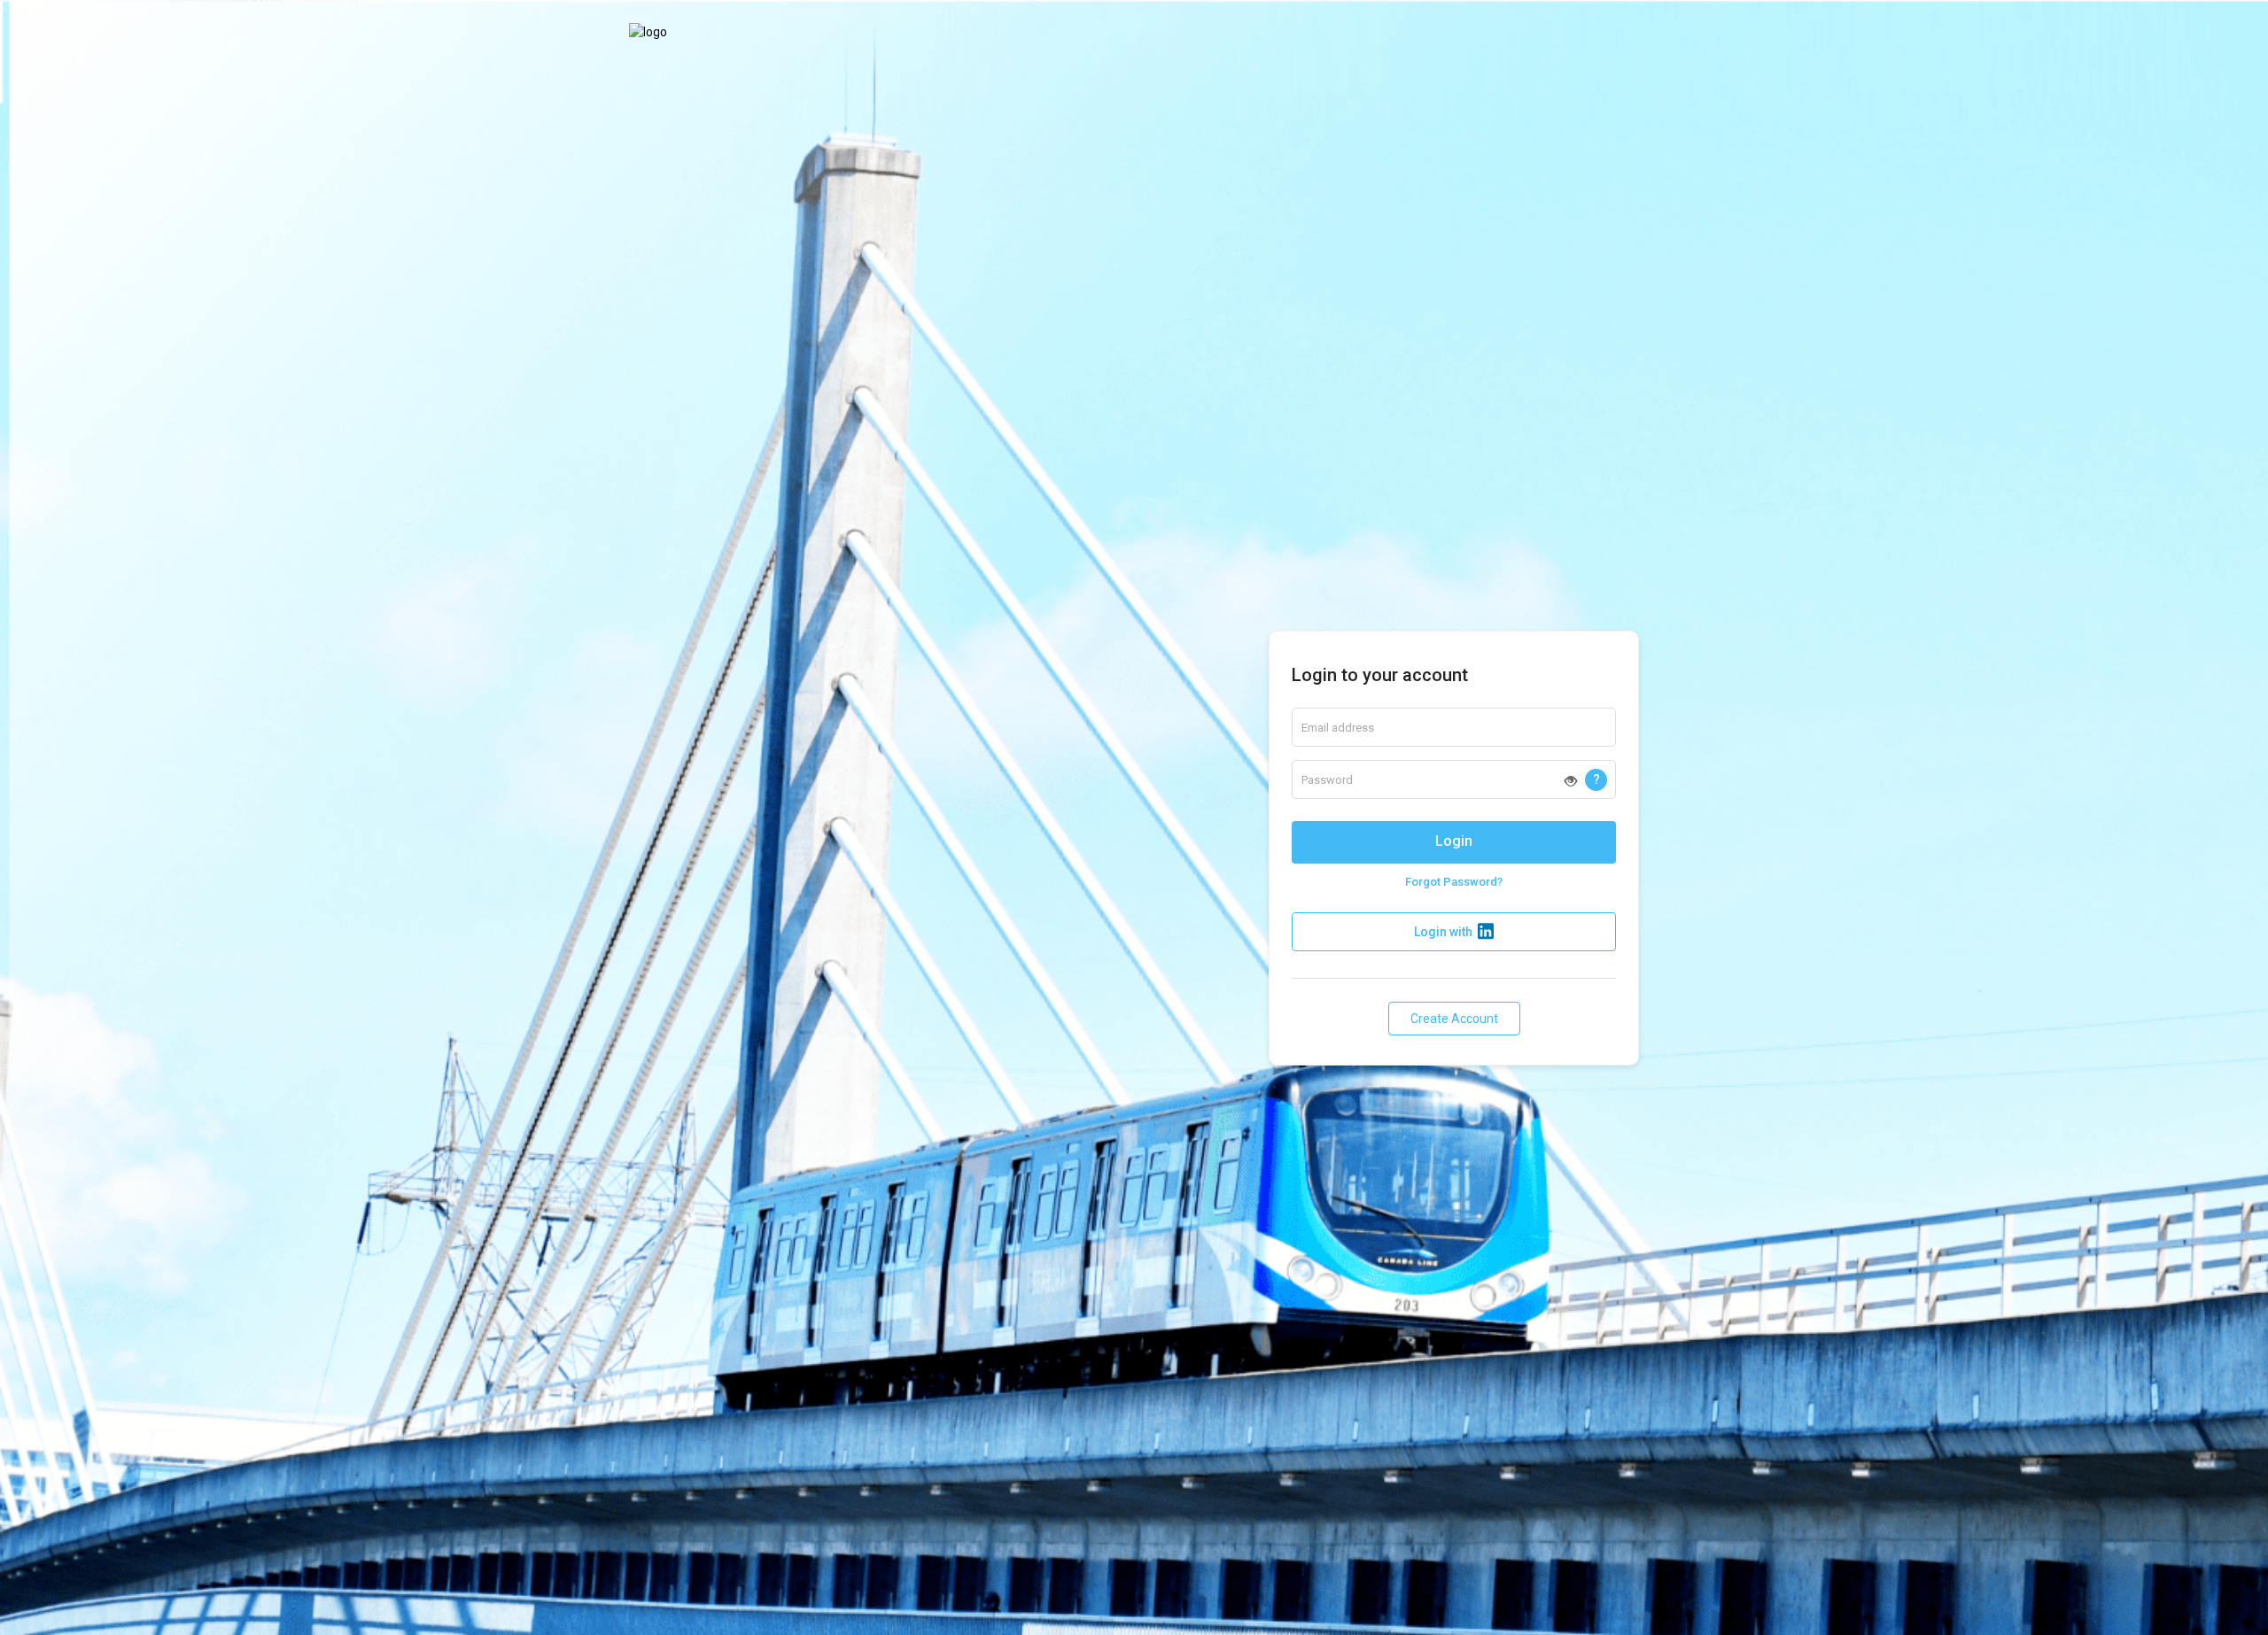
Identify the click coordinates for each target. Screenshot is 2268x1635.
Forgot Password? (1454, 882)
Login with (1443, 932)
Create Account (1454, 1019)
